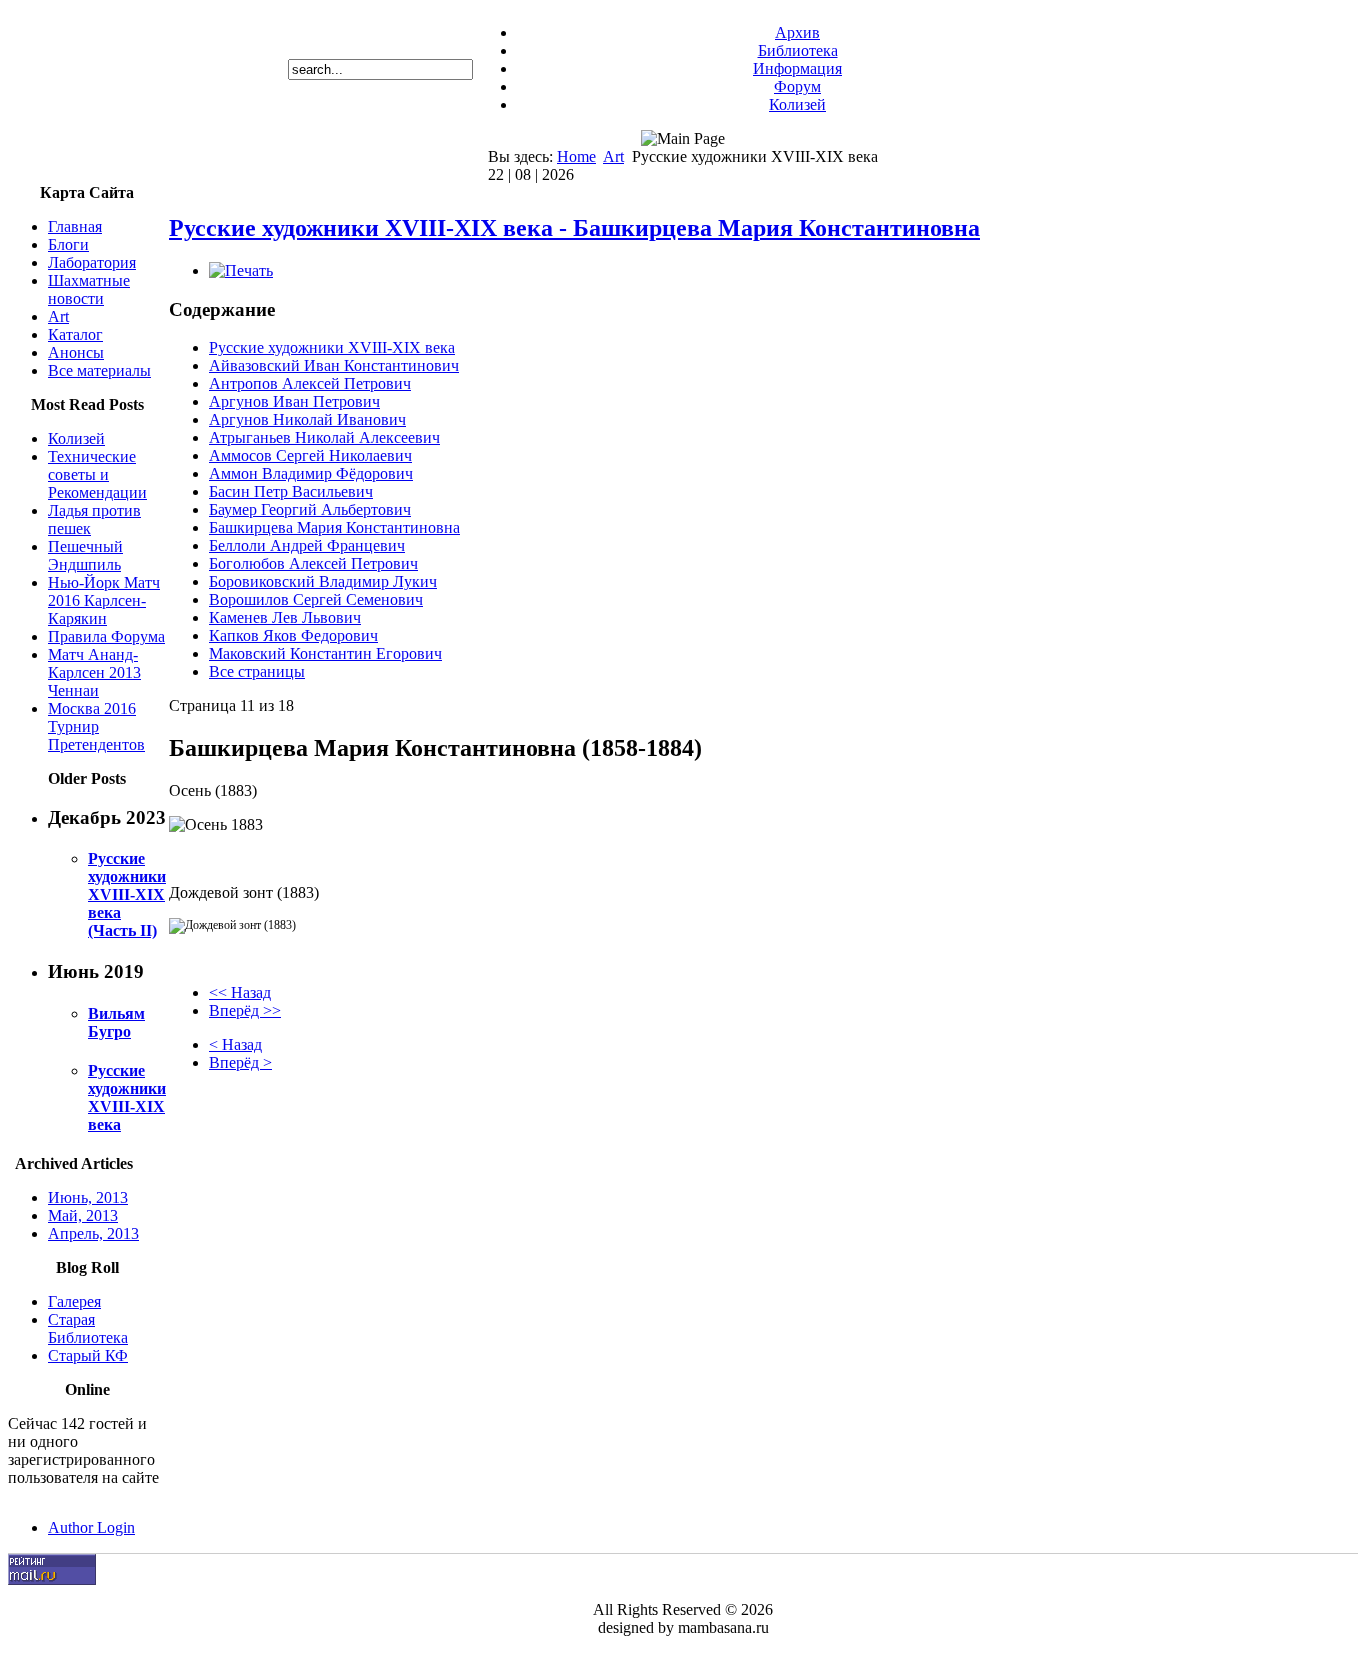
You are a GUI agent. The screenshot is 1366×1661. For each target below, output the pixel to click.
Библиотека (798, 50)
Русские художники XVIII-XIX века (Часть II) (127, 894)
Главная (75, 226)
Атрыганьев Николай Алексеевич (324, 437)
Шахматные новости (89, 289)
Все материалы (99, 370)
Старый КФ (88, 1355)
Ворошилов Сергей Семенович (316, 599)
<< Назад (240, 992)
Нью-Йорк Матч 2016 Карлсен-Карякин (104, 600)
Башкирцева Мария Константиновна (334, 527)
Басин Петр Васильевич (291, 491)
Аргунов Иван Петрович (294, 401)
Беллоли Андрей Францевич (307, 545)
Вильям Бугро (116, 1022)
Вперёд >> (245, 1010)
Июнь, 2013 (88, 1197)
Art (613, 156)
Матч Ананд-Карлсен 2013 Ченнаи (94, 672)
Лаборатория (92, 262)
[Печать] (241, 270)
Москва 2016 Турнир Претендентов (96, 726)
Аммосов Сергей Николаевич (310, 455)
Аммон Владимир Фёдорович (311, 473)
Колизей (797, 104)
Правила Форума (106, 636)
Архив (797, 32)
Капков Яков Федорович (293, 635)
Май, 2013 (83, 1215)
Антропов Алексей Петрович (310, 383)
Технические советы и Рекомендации (97, 474)
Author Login (91, 1527)
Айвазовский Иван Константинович (334, 365)
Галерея (74, 1301)
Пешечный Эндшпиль (85, 555)
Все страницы (257, 671)
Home (576, 156)
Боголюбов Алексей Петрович (313, 563)
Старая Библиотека (88, 1328)
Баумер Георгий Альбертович (310, 509)
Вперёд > (240, 1062)
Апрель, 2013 (93, 1233)
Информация (797, 68)
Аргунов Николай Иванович (307, 419)
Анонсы (76, 352)
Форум (797, 86)
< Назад (235, 1044)
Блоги (68, 244)
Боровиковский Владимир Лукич (323, 581)
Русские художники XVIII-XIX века (127, 1097)
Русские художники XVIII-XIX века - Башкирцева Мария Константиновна (574, 228)
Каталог (75, 334)
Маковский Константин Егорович (325, 653)
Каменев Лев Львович (285, 617)
